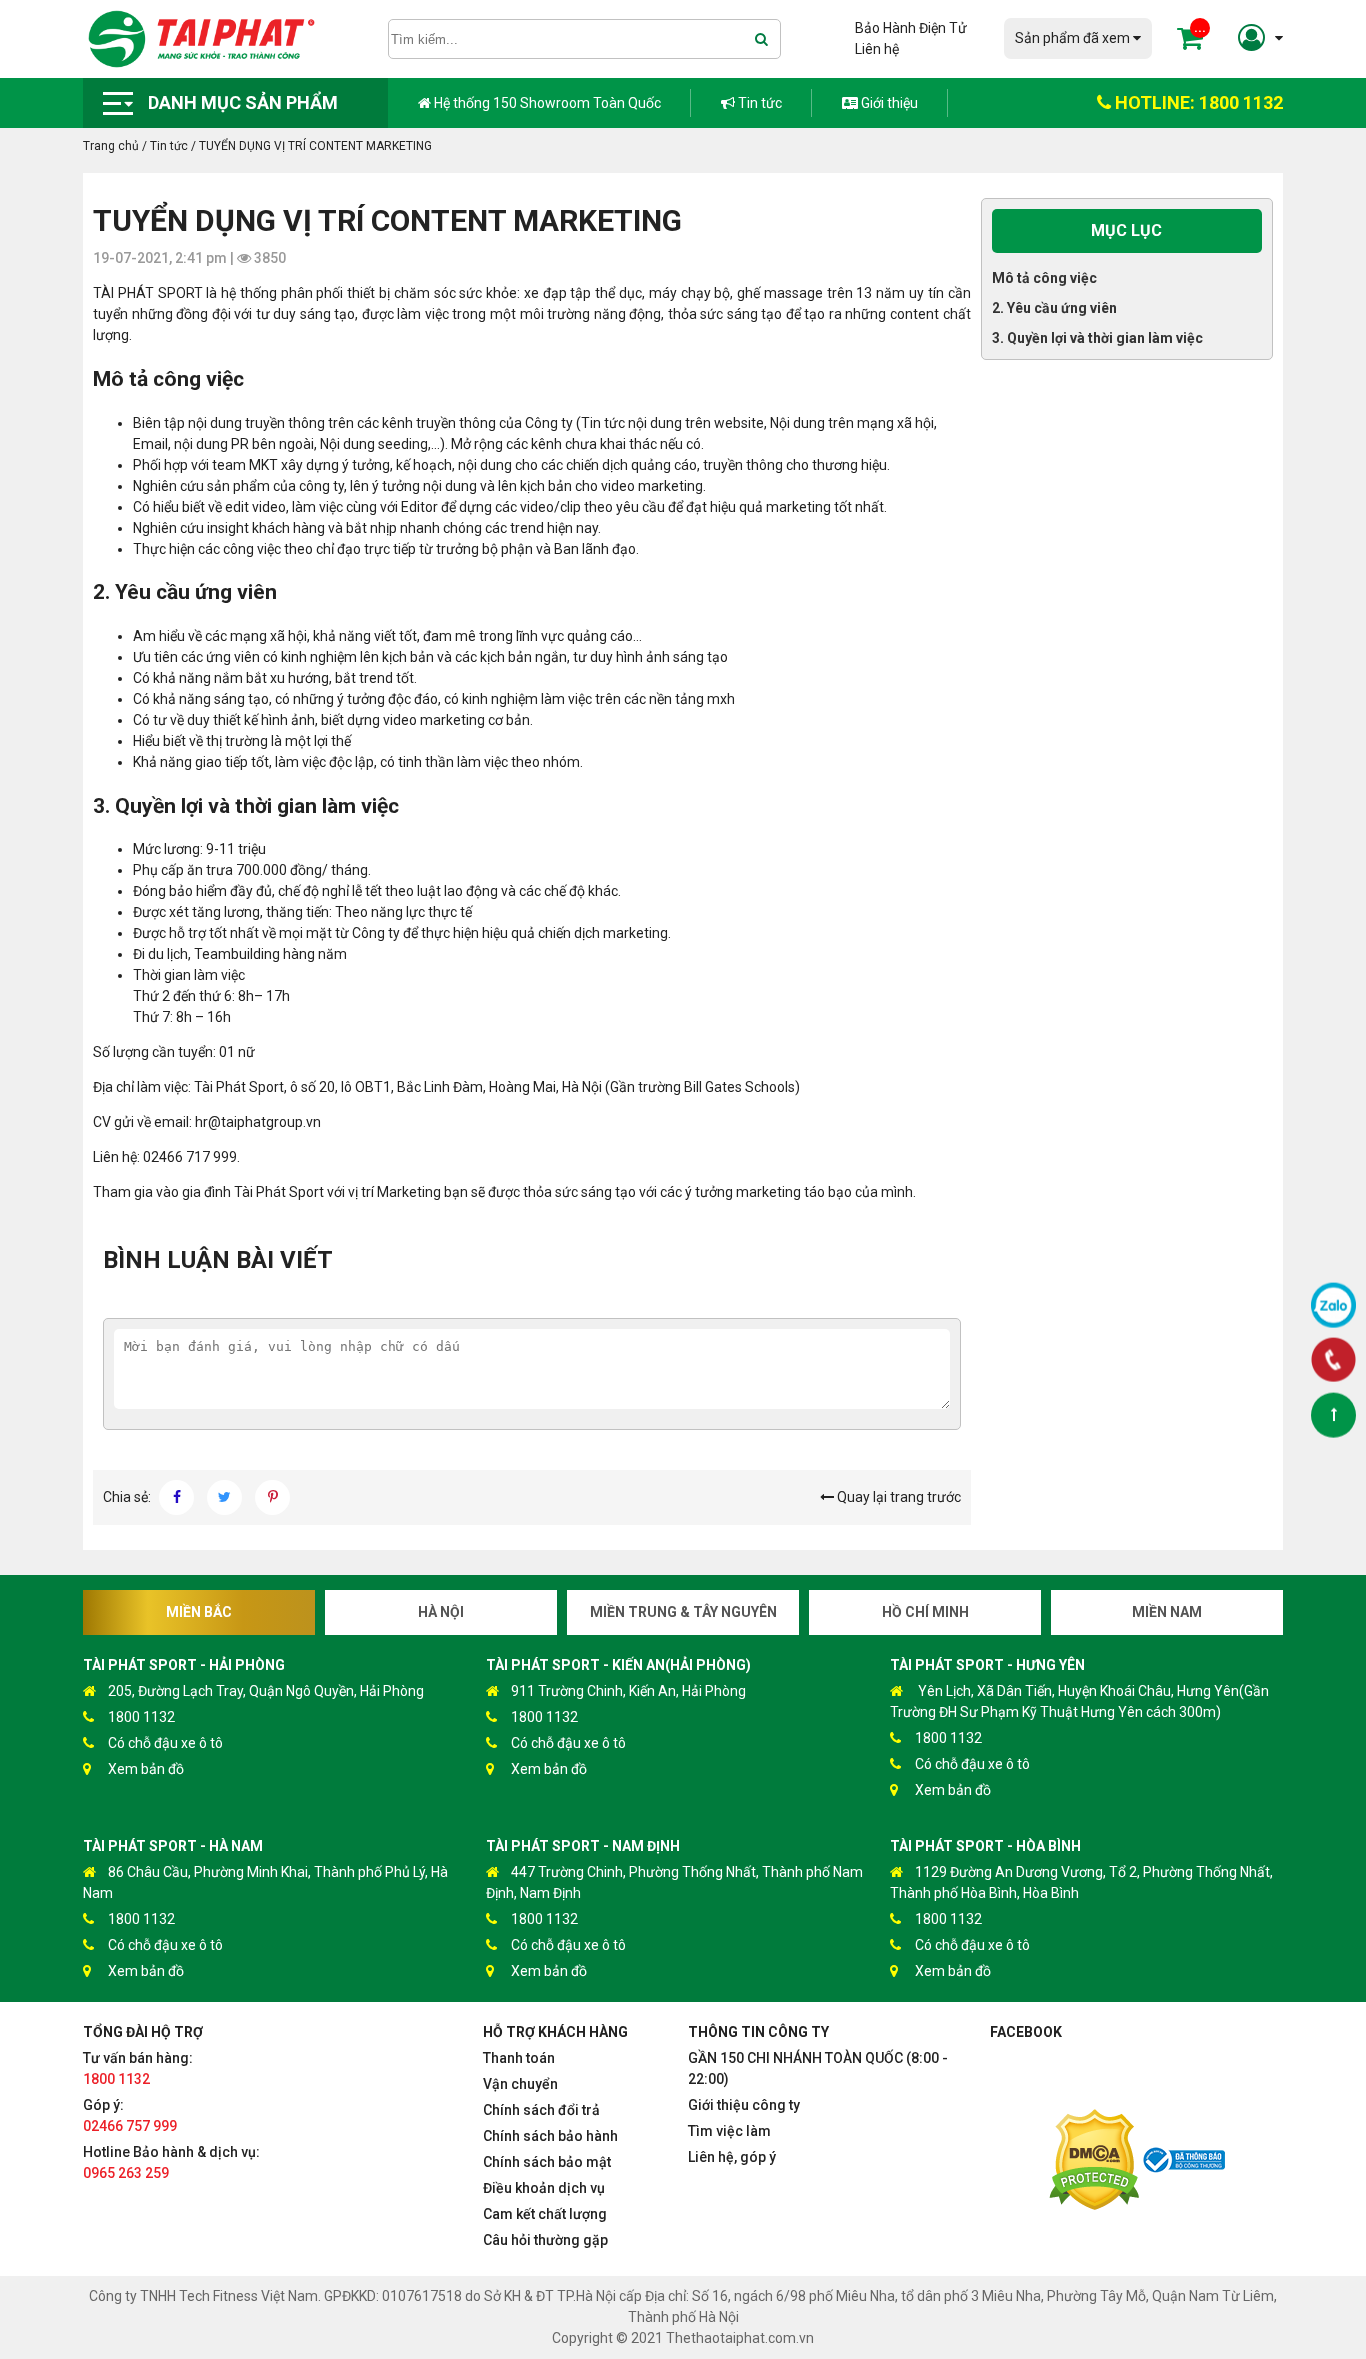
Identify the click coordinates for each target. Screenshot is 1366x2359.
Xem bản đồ (146, 1769)
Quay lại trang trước (897, 1497)
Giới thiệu (888, 103)
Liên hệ (877, 49)
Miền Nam (1167, 1612)
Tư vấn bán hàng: (138, 2068)
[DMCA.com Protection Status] (1094, 2162)
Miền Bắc (199, 1612)
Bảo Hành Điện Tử (911, 28)
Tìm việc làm (729, 2131)
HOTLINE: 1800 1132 (1197, 102)
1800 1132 (141, 1717)
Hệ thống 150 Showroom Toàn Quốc (546, 103)
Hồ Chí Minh (925, 1612)
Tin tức (758, 103)
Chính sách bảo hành (550, 2136)
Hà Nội (441, 1612)
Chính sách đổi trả (541, 2110)
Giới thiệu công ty (744, 2105)
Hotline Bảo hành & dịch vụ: (171, 2162)
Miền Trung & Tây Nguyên (683, 1612)
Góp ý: (130, 2115)
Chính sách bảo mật (547, 2162)
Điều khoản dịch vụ (544, 2188)
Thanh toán (519, 2058)
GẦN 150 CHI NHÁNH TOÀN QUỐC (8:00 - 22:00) (818, 2068)
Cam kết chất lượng (545, 2214)
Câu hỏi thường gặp (545, 2240)
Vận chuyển (520, 2084)
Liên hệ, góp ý (732, 2157)
